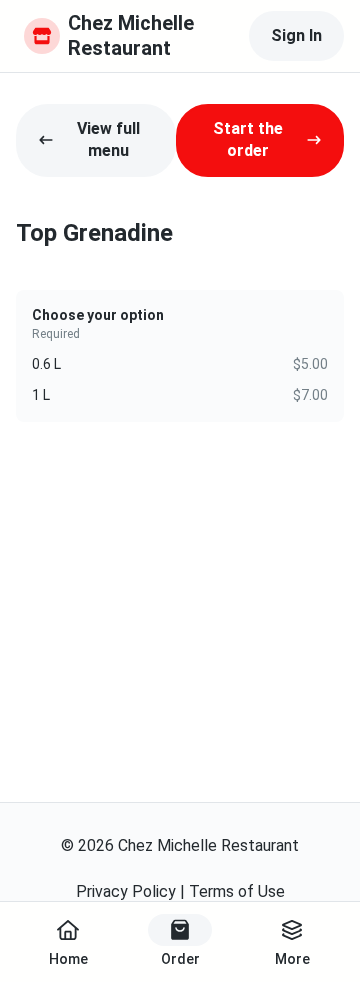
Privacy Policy (126, 891)
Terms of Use (237, 891)
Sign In (296, 35)
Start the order (248, 139)
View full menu (108, 139)
